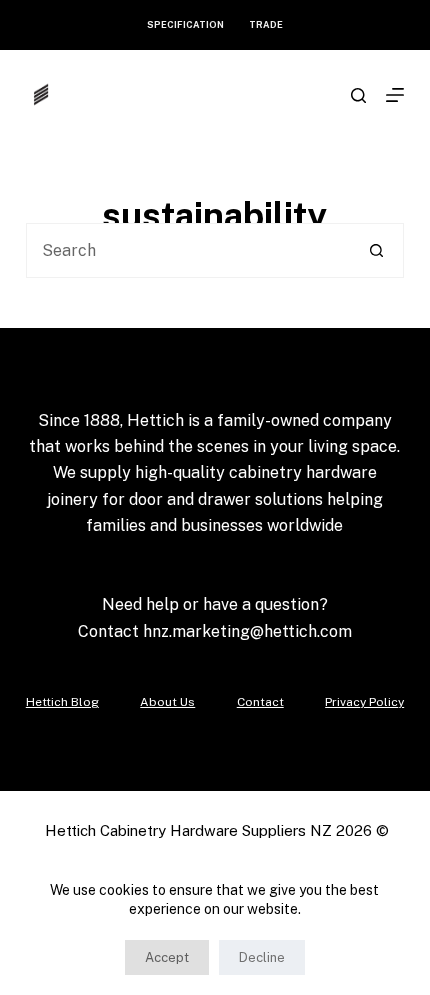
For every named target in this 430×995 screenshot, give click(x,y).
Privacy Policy (364, 702)
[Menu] (395, 95)
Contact (260, 702)
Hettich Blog (62, 702)
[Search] (358, 95)
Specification (185, 24)
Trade (266, 24)
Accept (167, 957)
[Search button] (376, 250)
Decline (262, 957)
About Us (167, 702)
